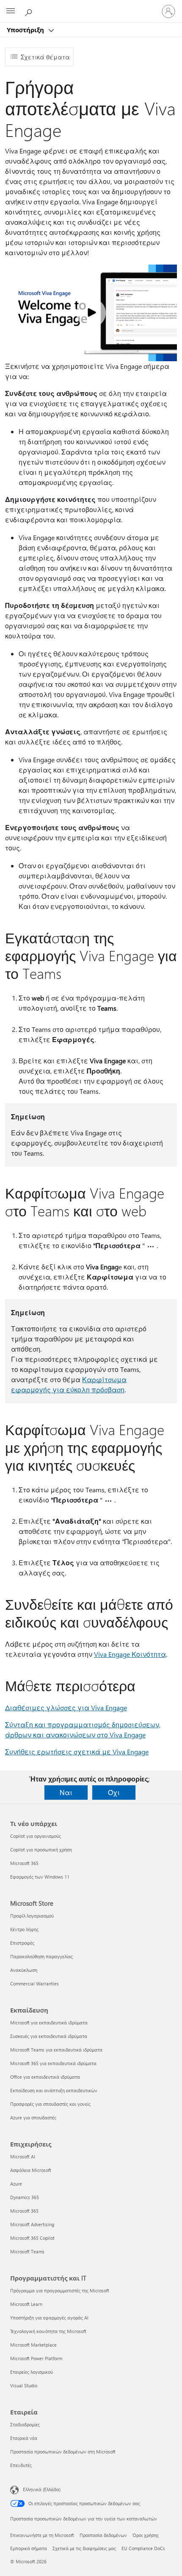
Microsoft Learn (26, 2304)
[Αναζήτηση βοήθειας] (30, 11)
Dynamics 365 (25, 2197)
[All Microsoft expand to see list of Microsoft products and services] (11, 11)
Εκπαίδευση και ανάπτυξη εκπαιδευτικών (54, 2090)
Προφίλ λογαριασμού (32, 1916)
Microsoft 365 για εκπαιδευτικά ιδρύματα (53, 2063)
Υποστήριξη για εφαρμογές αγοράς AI (49, 2318)
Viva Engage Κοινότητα (130, 1654)
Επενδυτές (21, 2465)
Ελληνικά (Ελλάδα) (42, 2489)
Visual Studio (24, 2385)
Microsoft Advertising (32, 2224)
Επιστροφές (22, 1943)
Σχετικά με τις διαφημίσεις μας (84, 2548)
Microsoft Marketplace (33, 2345)
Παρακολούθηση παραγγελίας (41, 1956)
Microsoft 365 (24, 1863)
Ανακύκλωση (24, 1970)
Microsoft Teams (27, 2251)
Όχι (114, 1792)
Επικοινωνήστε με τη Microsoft (42, 2535)
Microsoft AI (23, 2156)
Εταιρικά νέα (24, 2438)
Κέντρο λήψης (24, 1929)
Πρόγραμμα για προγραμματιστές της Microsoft (60, 2290)
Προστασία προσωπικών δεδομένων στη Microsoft (63, 2452)
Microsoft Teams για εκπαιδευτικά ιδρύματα (56, 2050)
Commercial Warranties (34, 1984)
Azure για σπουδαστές (33, 2117)
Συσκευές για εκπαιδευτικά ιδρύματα (49, 2036)
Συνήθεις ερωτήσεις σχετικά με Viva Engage (77, 1752)
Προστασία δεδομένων (103, 2535)
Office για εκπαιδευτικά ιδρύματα (45, 2077)
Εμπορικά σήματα (29, 2548)
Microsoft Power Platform (36, 2358)
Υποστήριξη (26, 30)
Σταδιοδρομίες (25, 2424)
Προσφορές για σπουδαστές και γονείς (50, 2104)
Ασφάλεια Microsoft (31, 2170)
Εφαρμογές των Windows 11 (40, 1877)
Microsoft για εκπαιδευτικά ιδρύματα (49, 2023)
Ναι (66, 1792)
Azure (16, 2184)
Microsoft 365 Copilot (32, 2238)
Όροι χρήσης (146, 2535)
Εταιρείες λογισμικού (32, 2372)
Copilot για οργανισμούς (36, 1836)
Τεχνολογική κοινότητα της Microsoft (48, 2331)
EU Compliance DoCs (143, 2548)
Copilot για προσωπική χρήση (41, 1850)
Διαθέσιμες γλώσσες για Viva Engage (66, 1708)
